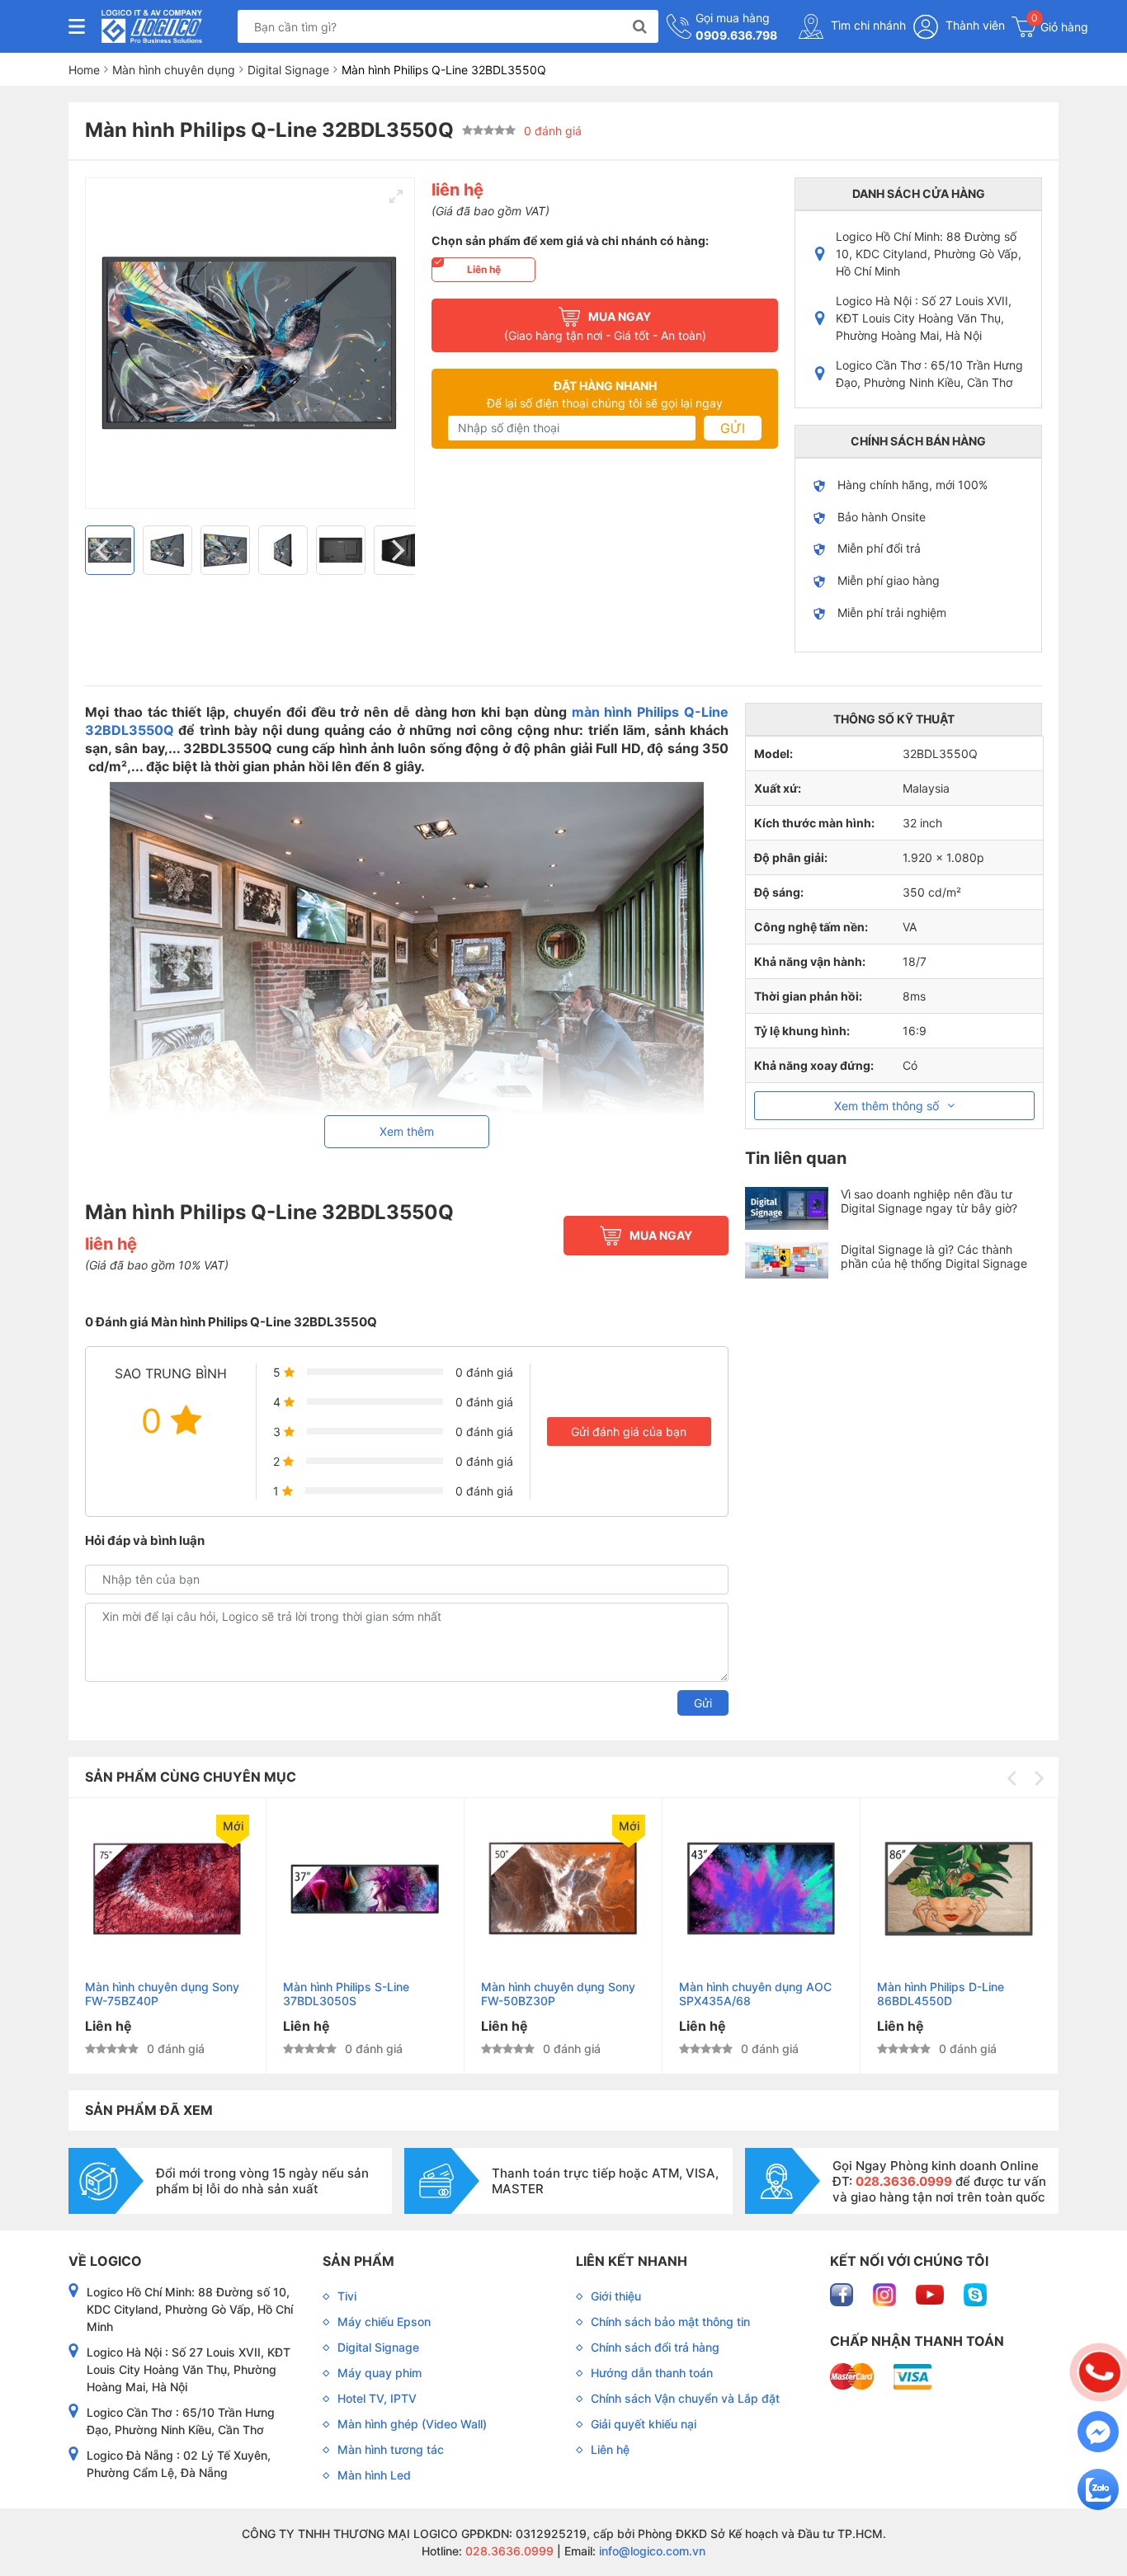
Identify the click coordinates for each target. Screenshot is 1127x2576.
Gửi (733, 428)
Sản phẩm (358, 2261)
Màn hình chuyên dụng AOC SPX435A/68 (755, 1994)
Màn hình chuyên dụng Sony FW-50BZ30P (558, 1994)
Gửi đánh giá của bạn (629, 1432)
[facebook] (843, 2293)
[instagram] (886, 2293)
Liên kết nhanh (632, 2261)
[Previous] (104, 550)
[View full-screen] (396, 196)
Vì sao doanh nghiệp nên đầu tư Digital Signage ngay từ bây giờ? (929, 1201)
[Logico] (152, 26)
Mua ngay (661, 1235)
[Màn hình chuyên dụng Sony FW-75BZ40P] (167, 1889)
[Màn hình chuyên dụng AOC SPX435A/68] (761, 1889)
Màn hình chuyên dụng (174, 70)
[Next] (396, 550)
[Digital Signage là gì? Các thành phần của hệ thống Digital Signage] (787, 1260)
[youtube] (931, 2293)
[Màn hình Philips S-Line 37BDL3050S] (365, 1889)
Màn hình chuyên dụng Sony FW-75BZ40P (162, 1994)
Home (84, 70)
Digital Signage (288, 70)
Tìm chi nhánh (867, 25)
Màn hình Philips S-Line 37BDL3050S (346, 1994)
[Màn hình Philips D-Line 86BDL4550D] (959, 1889)
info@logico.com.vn (651, 2551)
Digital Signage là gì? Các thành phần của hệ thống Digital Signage (934, 1256)
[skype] (975, 2293)
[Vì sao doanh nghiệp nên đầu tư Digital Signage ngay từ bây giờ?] (787, 1208)
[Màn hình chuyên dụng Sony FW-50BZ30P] (563, 1889)
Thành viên (974, 25)
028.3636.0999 (508, 2551)
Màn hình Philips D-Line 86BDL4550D (941, 1994)
